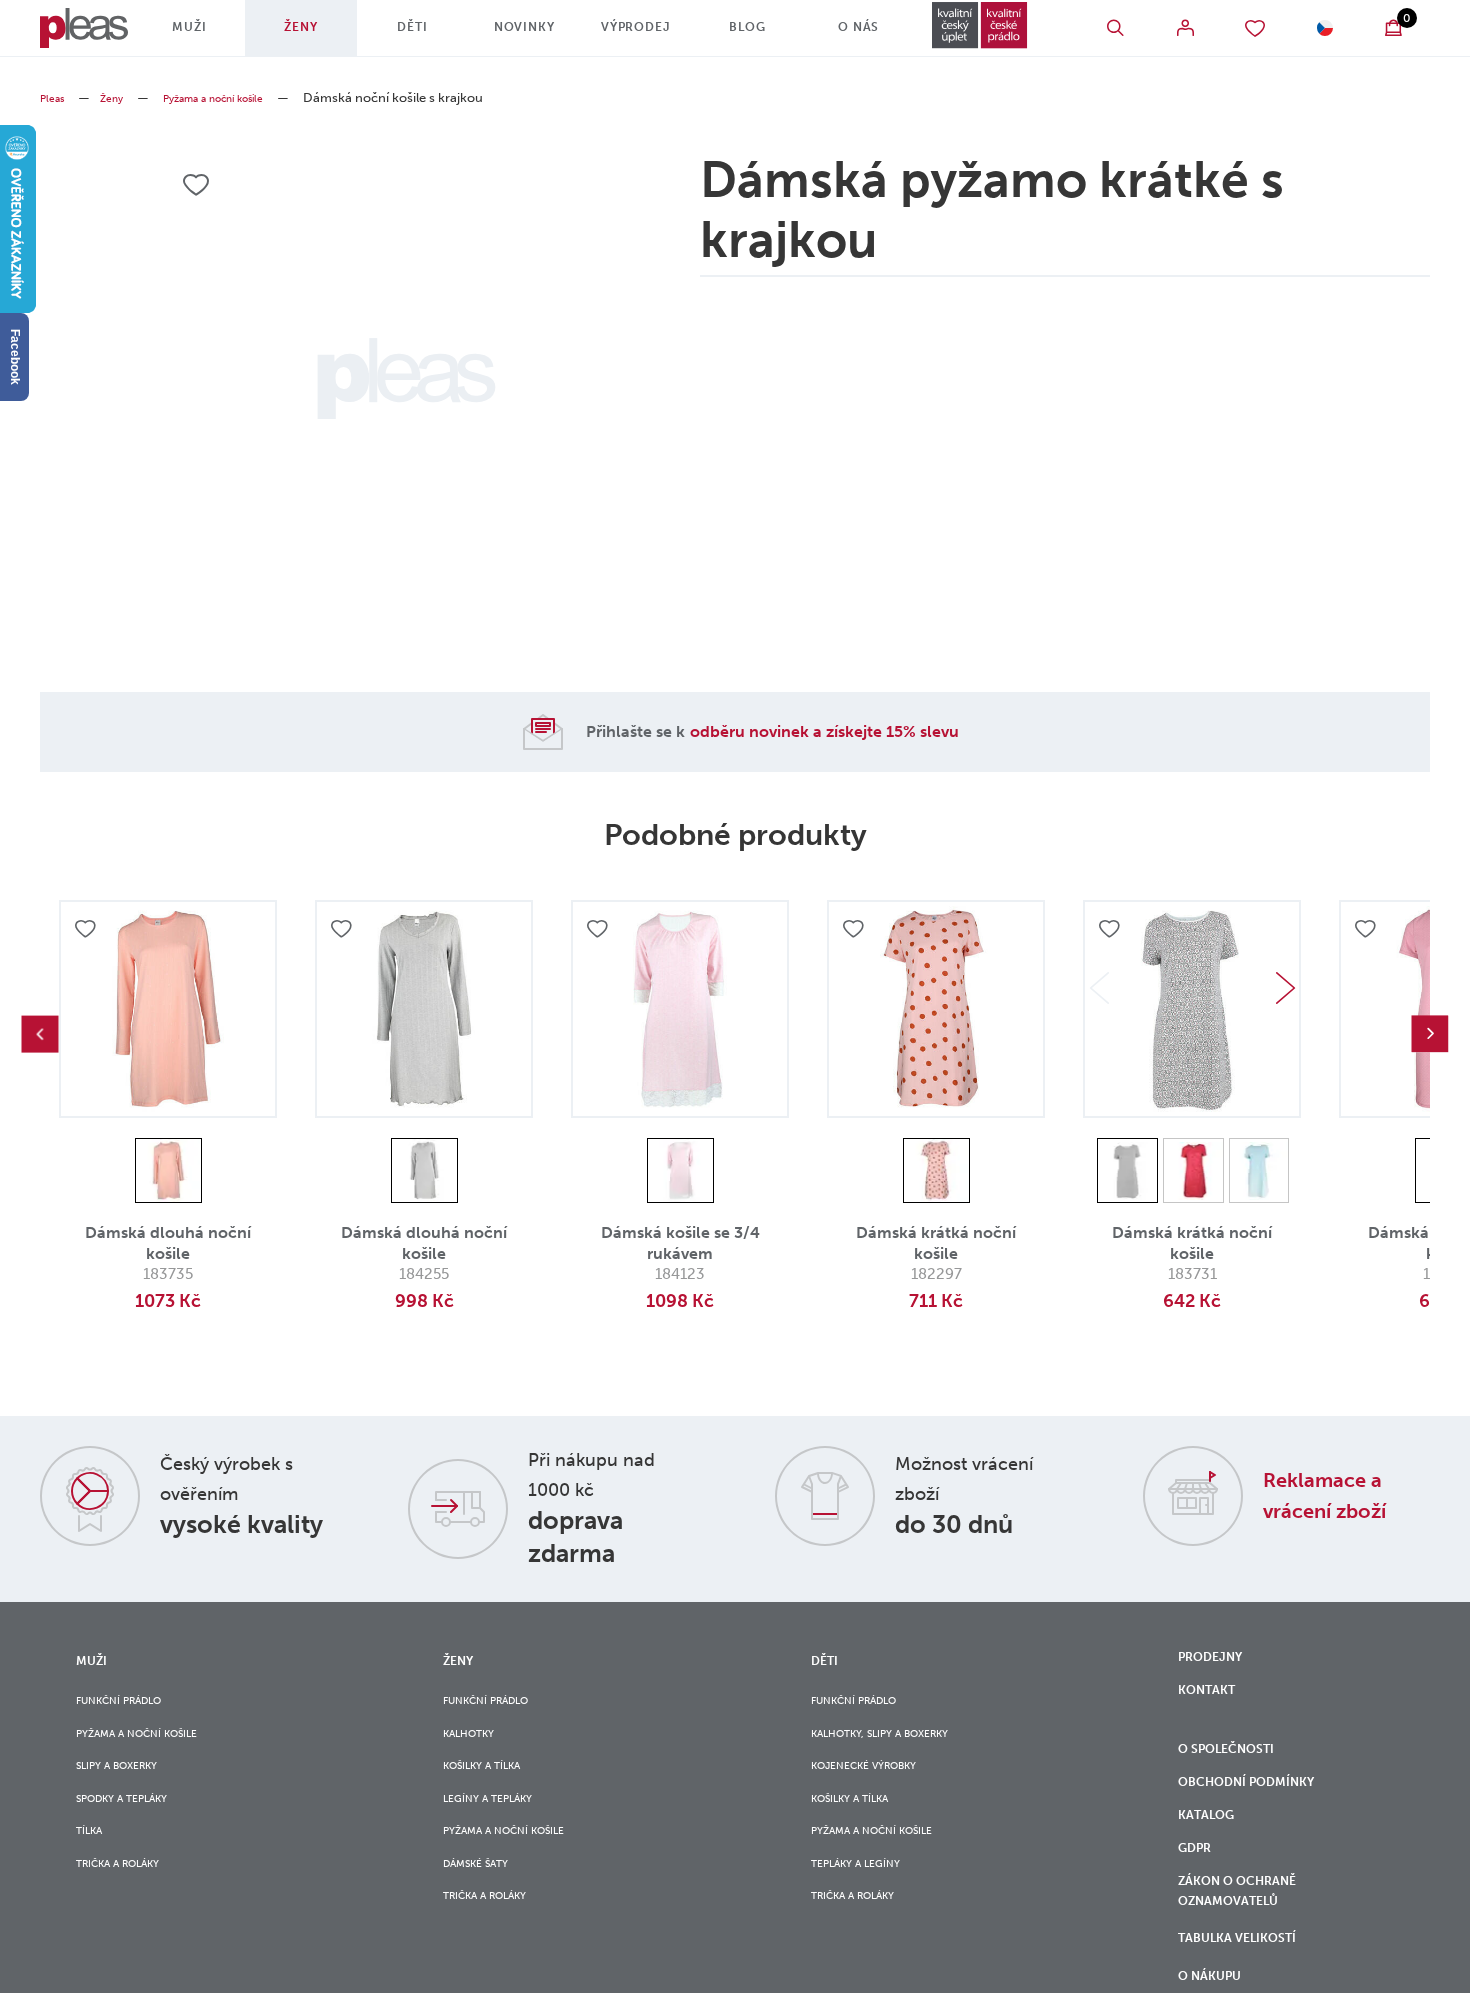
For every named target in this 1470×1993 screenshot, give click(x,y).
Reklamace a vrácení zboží (1341, 1494)
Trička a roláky (130, 1905)
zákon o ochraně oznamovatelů (1251, 1946)
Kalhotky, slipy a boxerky (900, 1743)
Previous (40, 1034)
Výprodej (621, 35)
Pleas (55, 97)
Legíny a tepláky (500, 1824)
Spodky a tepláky (136, 1824)
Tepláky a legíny (868, 1905)
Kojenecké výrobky (879, 1784)
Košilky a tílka (494, 1784)
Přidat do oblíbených (88, 932)
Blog (725, 35)
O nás (828, 35)
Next (1285, 988)
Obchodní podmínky (1261, 1810)
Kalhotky (477, 1743)
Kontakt (1213, 1702)
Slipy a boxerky (129, 1784)
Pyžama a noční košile (243, 97)
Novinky (518, 35)
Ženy (312, 35)
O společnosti (1239, 1768)
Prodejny (1217, 1660)
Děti (415, 35)
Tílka (93, 1865)
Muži (209, 35)
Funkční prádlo (132, 1702)
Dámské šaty (485, 1905)
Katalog (1214, 1851)
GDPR (1198, 1893)
